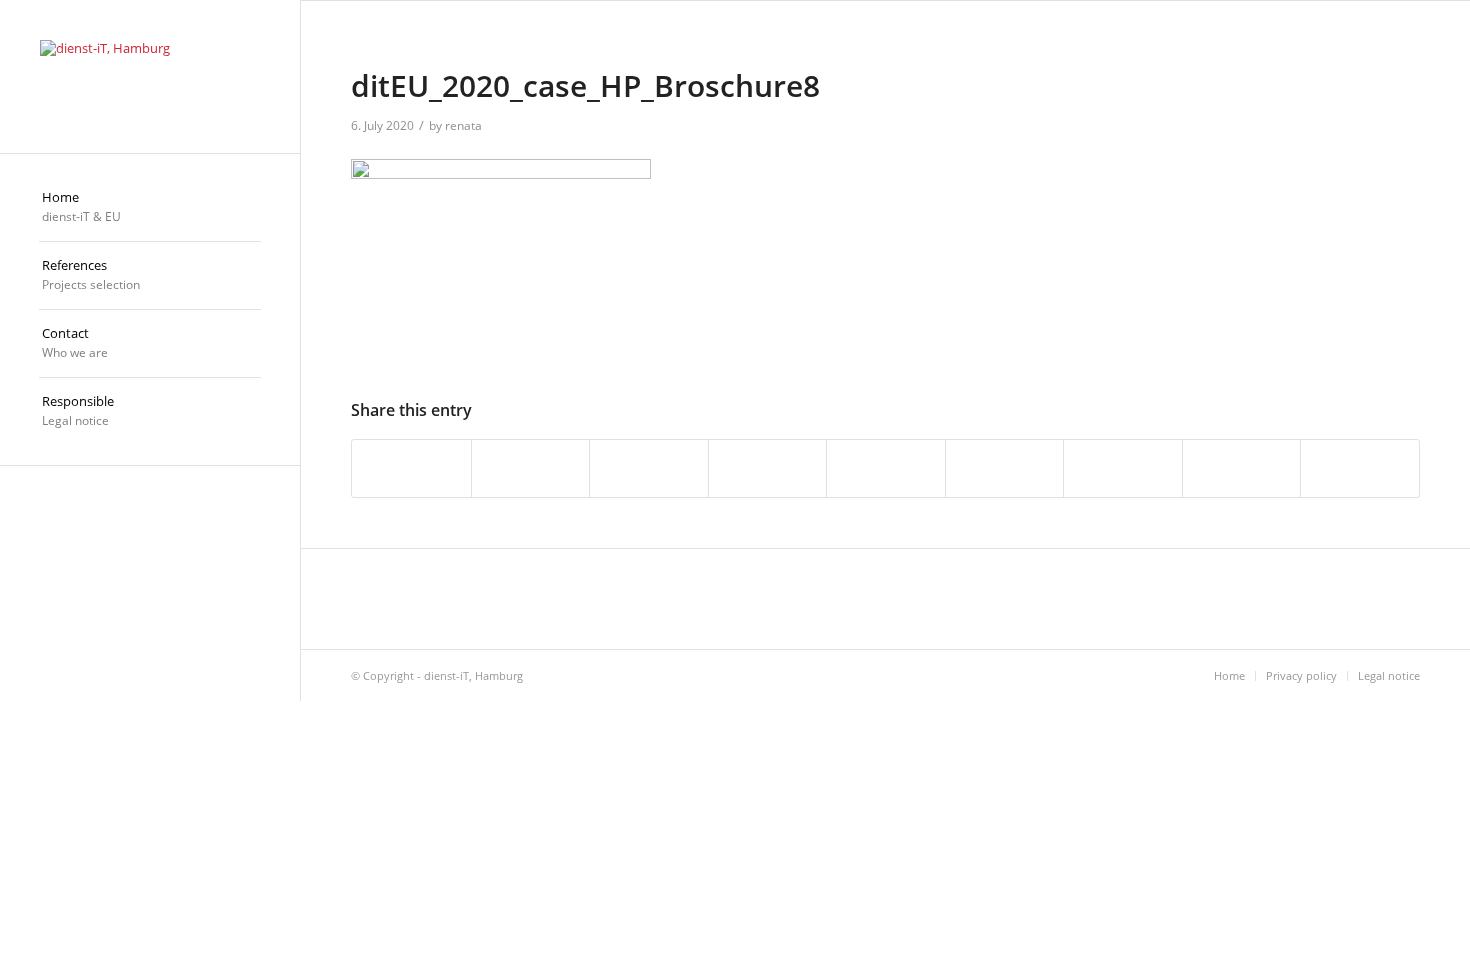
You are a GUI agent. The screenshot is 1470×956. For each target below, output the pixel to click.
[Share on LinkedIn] (886, 468)
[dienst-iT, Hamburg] (150, 76)
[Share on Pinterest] (768, 468)
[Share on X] (531, 468)
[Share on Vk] (1123, 468)
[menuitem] (150, 208)
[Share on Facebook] (411, 468)
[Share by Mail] (1360, 468)
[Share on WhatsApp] (649, 468)
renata (463, 125)
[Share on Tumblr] (1005, 468)
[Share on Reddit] (1242, 468)
